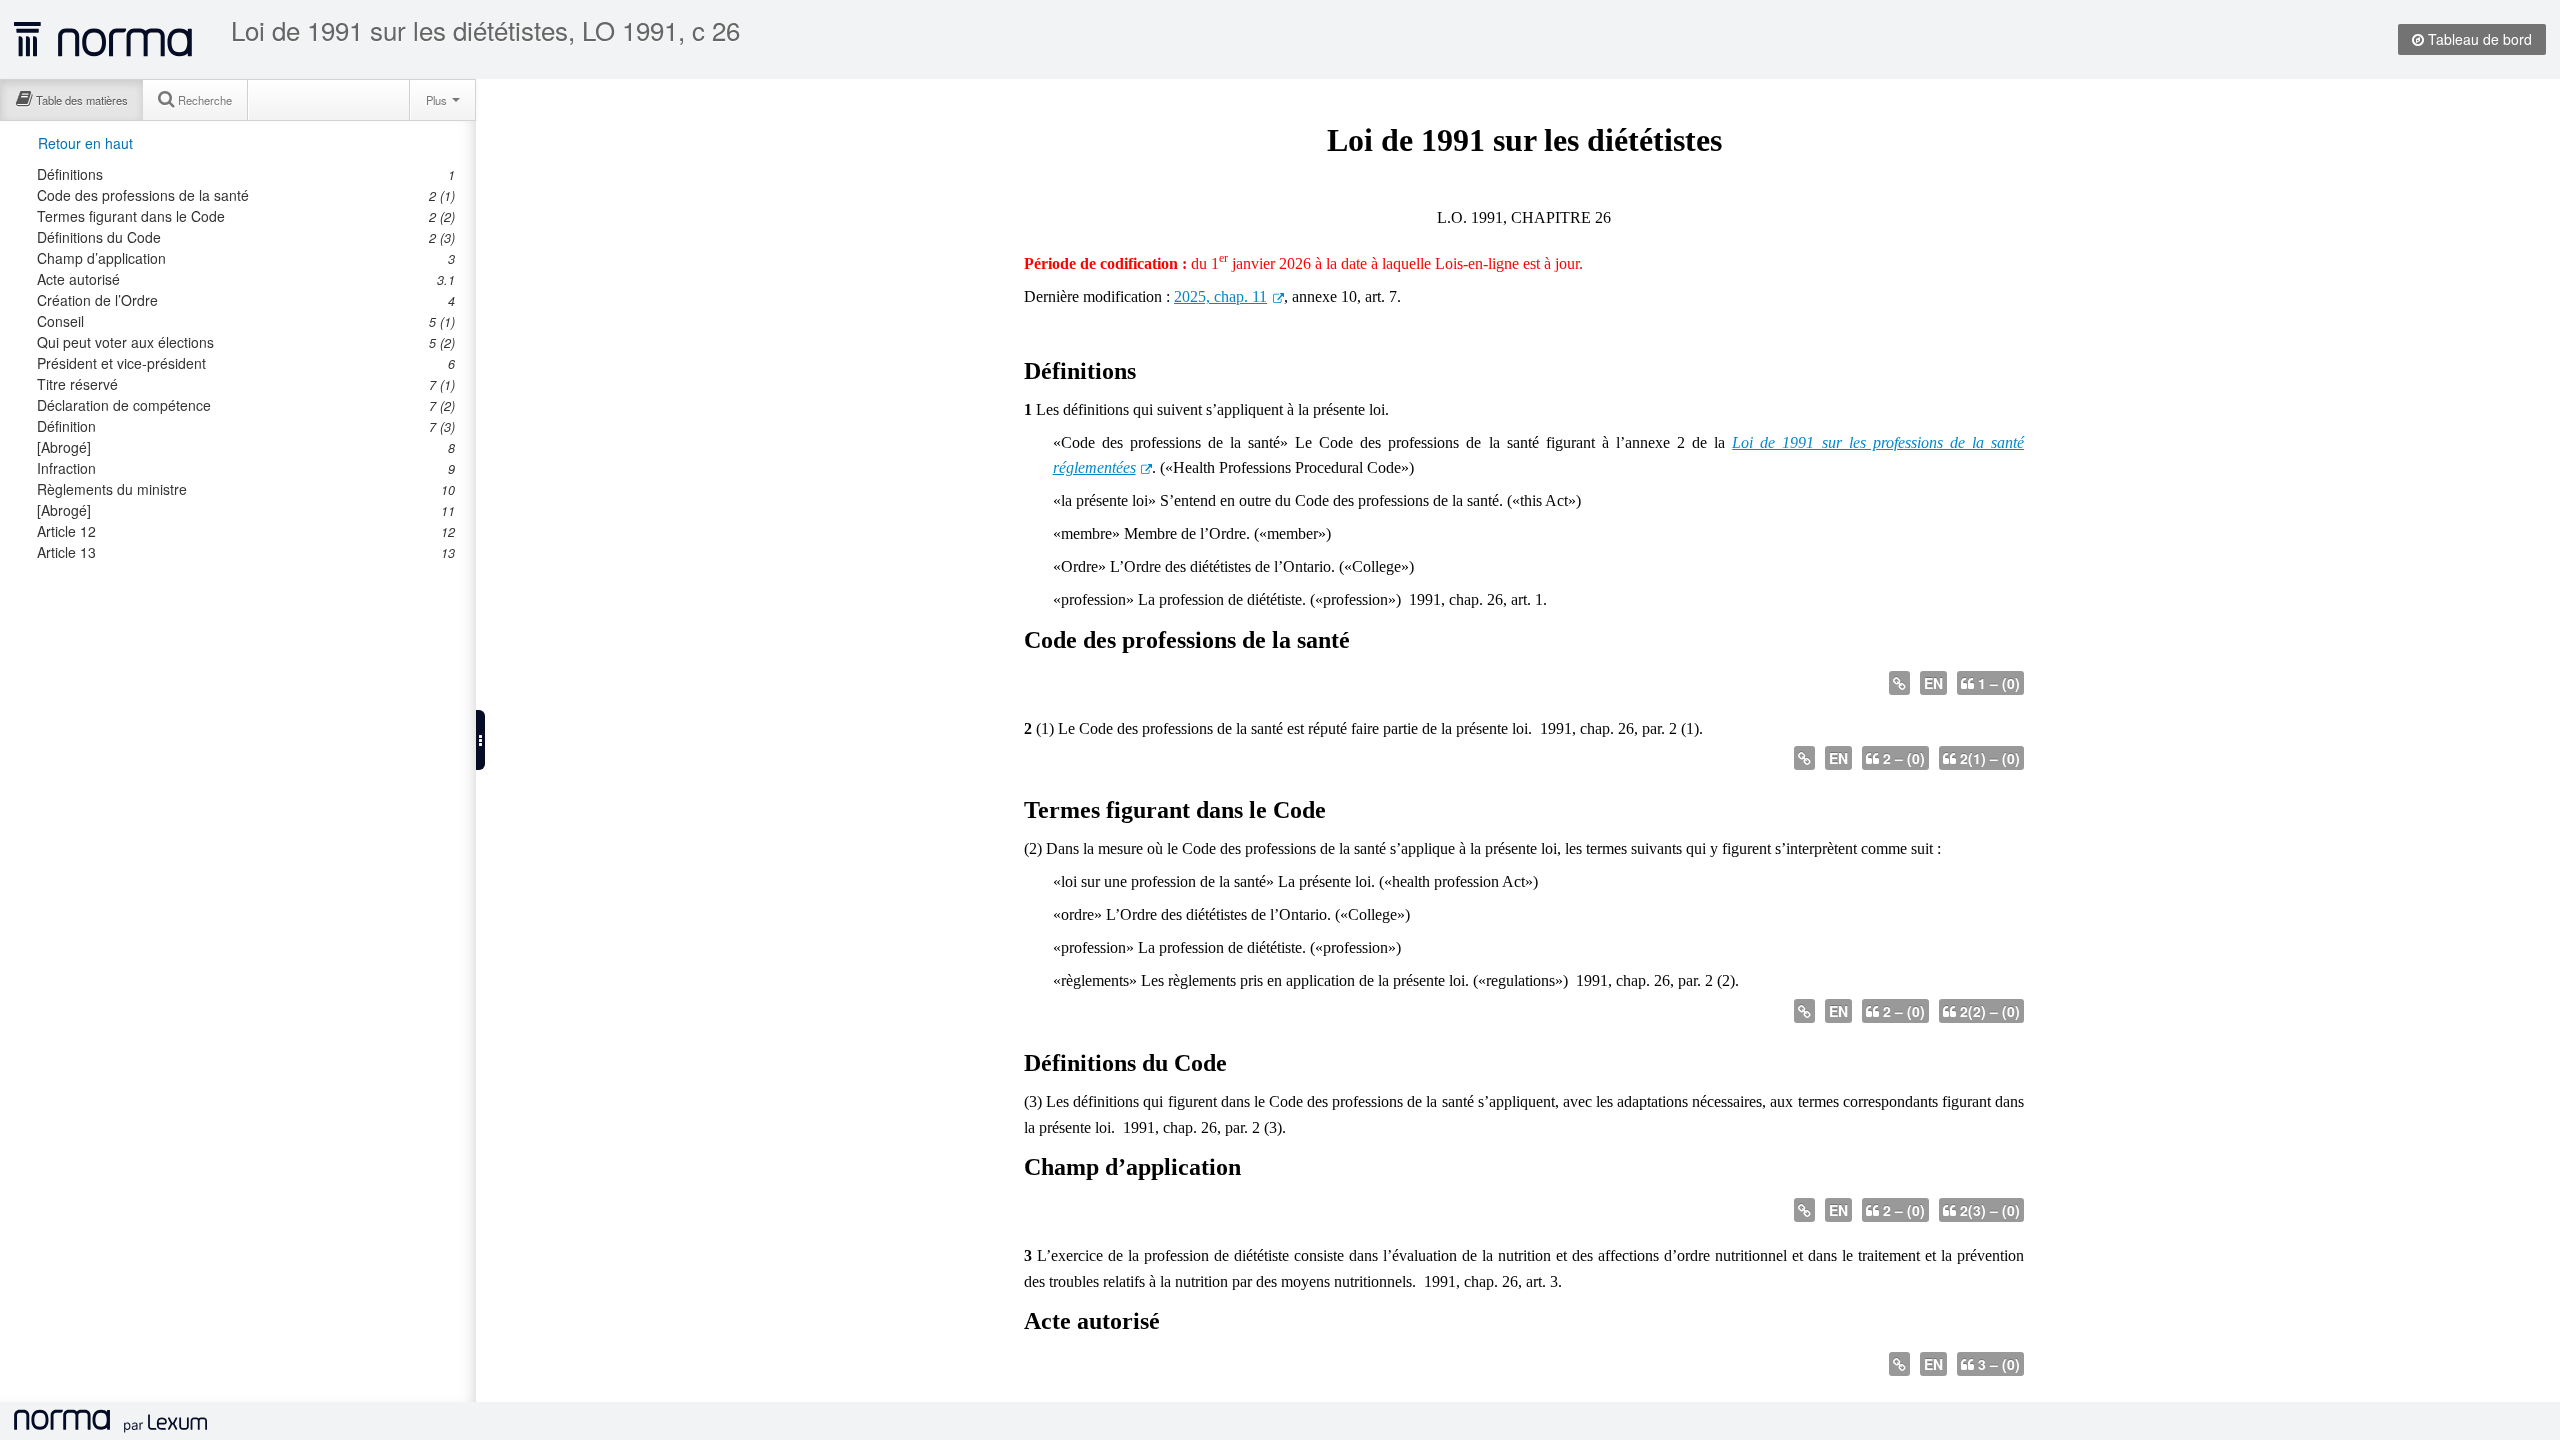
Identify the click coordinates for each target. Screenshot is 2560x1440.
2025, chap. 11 (1220, 296)
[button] (480, 740)
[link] (234, 174)
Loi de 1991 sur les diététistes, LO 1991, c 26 (485, 30)
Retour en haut (85, 143)
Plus (438, 100)
